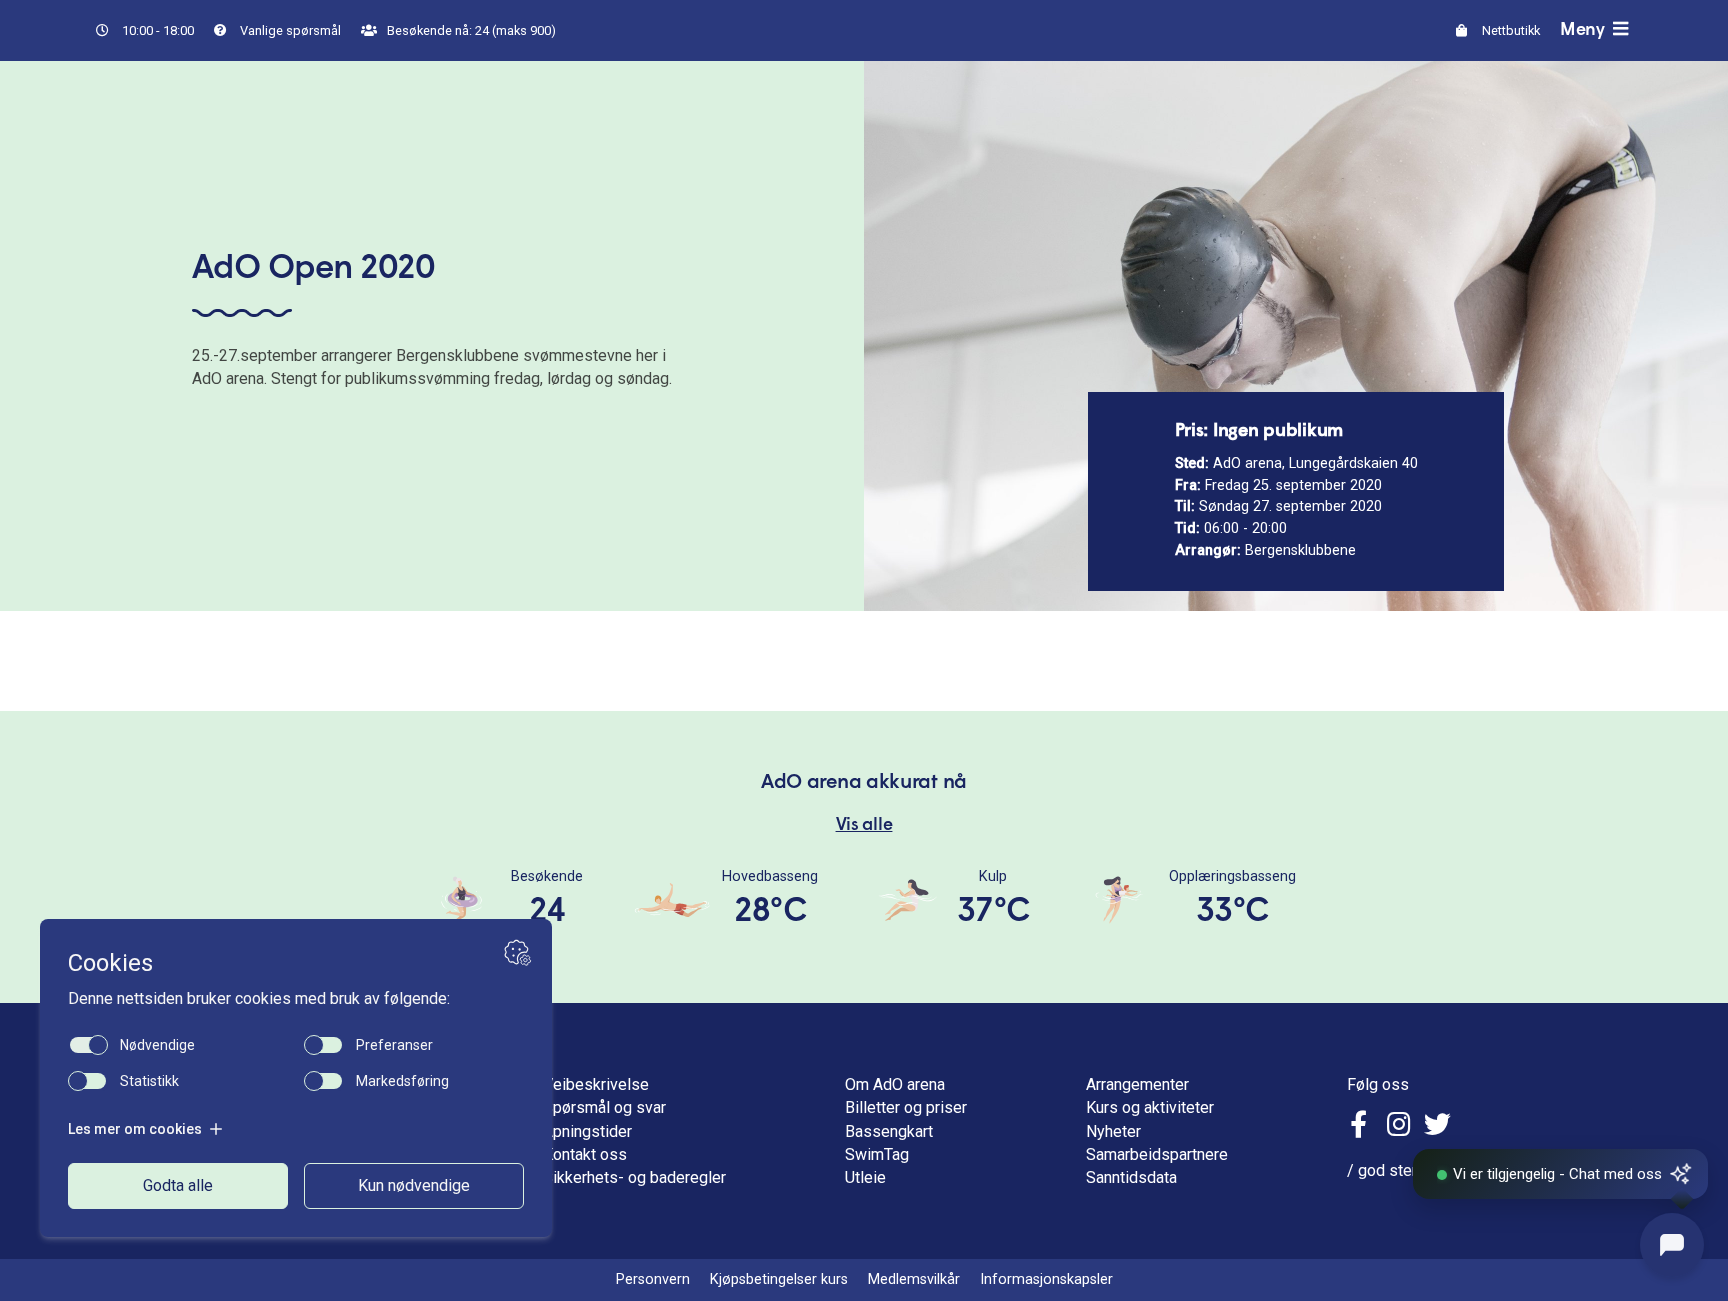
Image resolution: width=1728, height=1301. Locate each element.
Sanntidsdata (1131, 1177)
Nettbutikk (1509, 30)
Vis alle (864, 825)
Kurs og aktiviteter (1150, 1107)
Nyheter (1113, 1131)
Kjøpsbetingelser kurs (779, 1279)
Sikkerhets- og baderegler (634, 1177)
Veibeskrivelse (596, 1084)
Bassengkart (889, 1131)
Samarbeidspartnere (1157, 1154)
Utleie (865, 1177)
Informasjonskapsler (1046, 1279)
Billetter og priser (906, 1107)
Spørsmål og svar (604, 1107)
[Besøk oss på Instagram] (1399, 1127)
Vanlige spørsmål (289, 30)
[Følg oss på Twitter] (1437, 1127)
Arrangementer (1137, 1084)
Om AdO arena (895, 1084)
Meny (1584, 30)
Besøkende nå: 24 (470, 30)
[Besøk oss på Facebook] (1361, 1127)
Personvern (653, 1279)
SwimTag (877, 1154)
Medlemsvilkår (914, 1279)
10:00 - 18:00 (156, 30)
